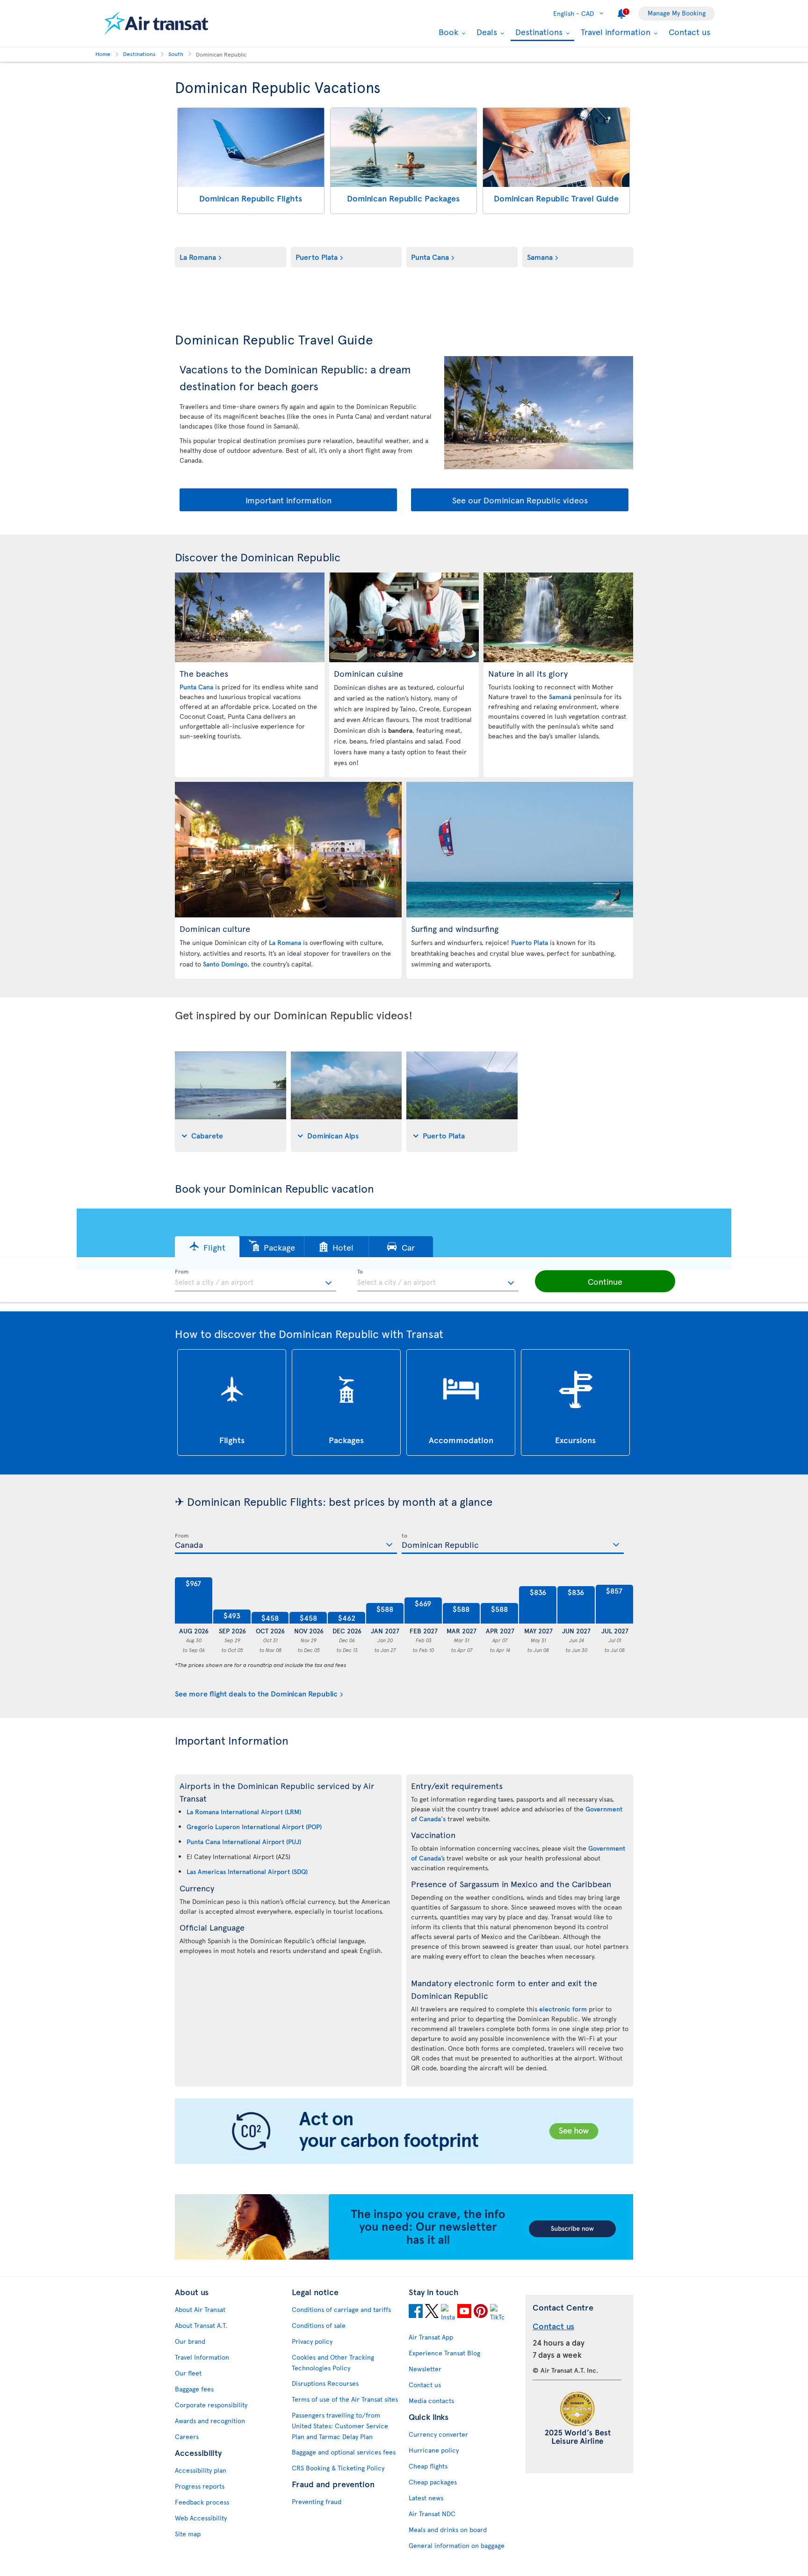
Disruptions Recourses (325, 2383)
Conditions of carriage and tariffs (341, 2309)
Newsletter (425, 2369)
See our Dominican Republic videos (520, 500)
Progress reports (200, 2486)
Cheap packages (433, 2482)
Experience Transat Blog (444, 2353)
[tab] (231, 1102)
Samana (540, 257)
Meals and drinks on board (448, 2529)
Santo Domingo (225, 964)
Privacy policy (312, 2341)
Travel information (614, 32)
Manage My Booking (677, 13)
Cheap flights (428, 2466)
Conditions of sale (319, 2325)
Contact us (689, 32)
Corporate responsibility (211, 2405)
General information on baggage (457, 2545)
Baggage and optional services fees (344, 2452)
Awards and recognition (210, 2421)
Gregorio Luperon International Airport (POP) (254, 1827)
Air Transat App (431, 2337)
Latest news (426, 2498)
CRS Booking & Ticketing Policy (338, 2468)
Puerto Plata (317, 257)
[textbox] (256, 1281)
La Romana (198, 257)
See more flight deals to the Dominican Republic (256, 1693)
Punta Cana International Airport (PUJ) (244, 1842)
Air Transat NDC (432, 2514)
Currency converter (438, 2434)
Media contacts (431, 2401)
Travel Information (202, 2357)
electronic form (563, 2009)
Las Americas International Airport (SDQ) (247, 1871)
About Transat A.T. (201, 2325)
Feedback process (202, 2502)
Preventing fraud (317, 2501)
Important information (289, 500)
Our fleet (188, 2373)
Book (447, 32)
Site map (188, 2534)
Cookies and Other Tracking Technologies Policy (333, 2362)
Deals (486, 32)
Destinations (538, 32)
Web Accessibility (201, 2518)
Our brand (190, 2341)
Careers (187, 2436)
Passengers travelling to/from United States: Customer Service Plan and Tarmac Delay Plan (340, 2426)
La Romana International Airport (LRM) (244, 1812)
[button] (207, 1247)
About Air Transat (200, 2309)
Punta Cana (430, 257)
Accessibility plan (201, 2470)
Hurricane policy (434, 2450)
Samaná (560, 697)
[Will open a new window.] (416, 2312)
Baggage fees (194, 2389)
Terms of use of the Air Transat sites (345, 2399)
